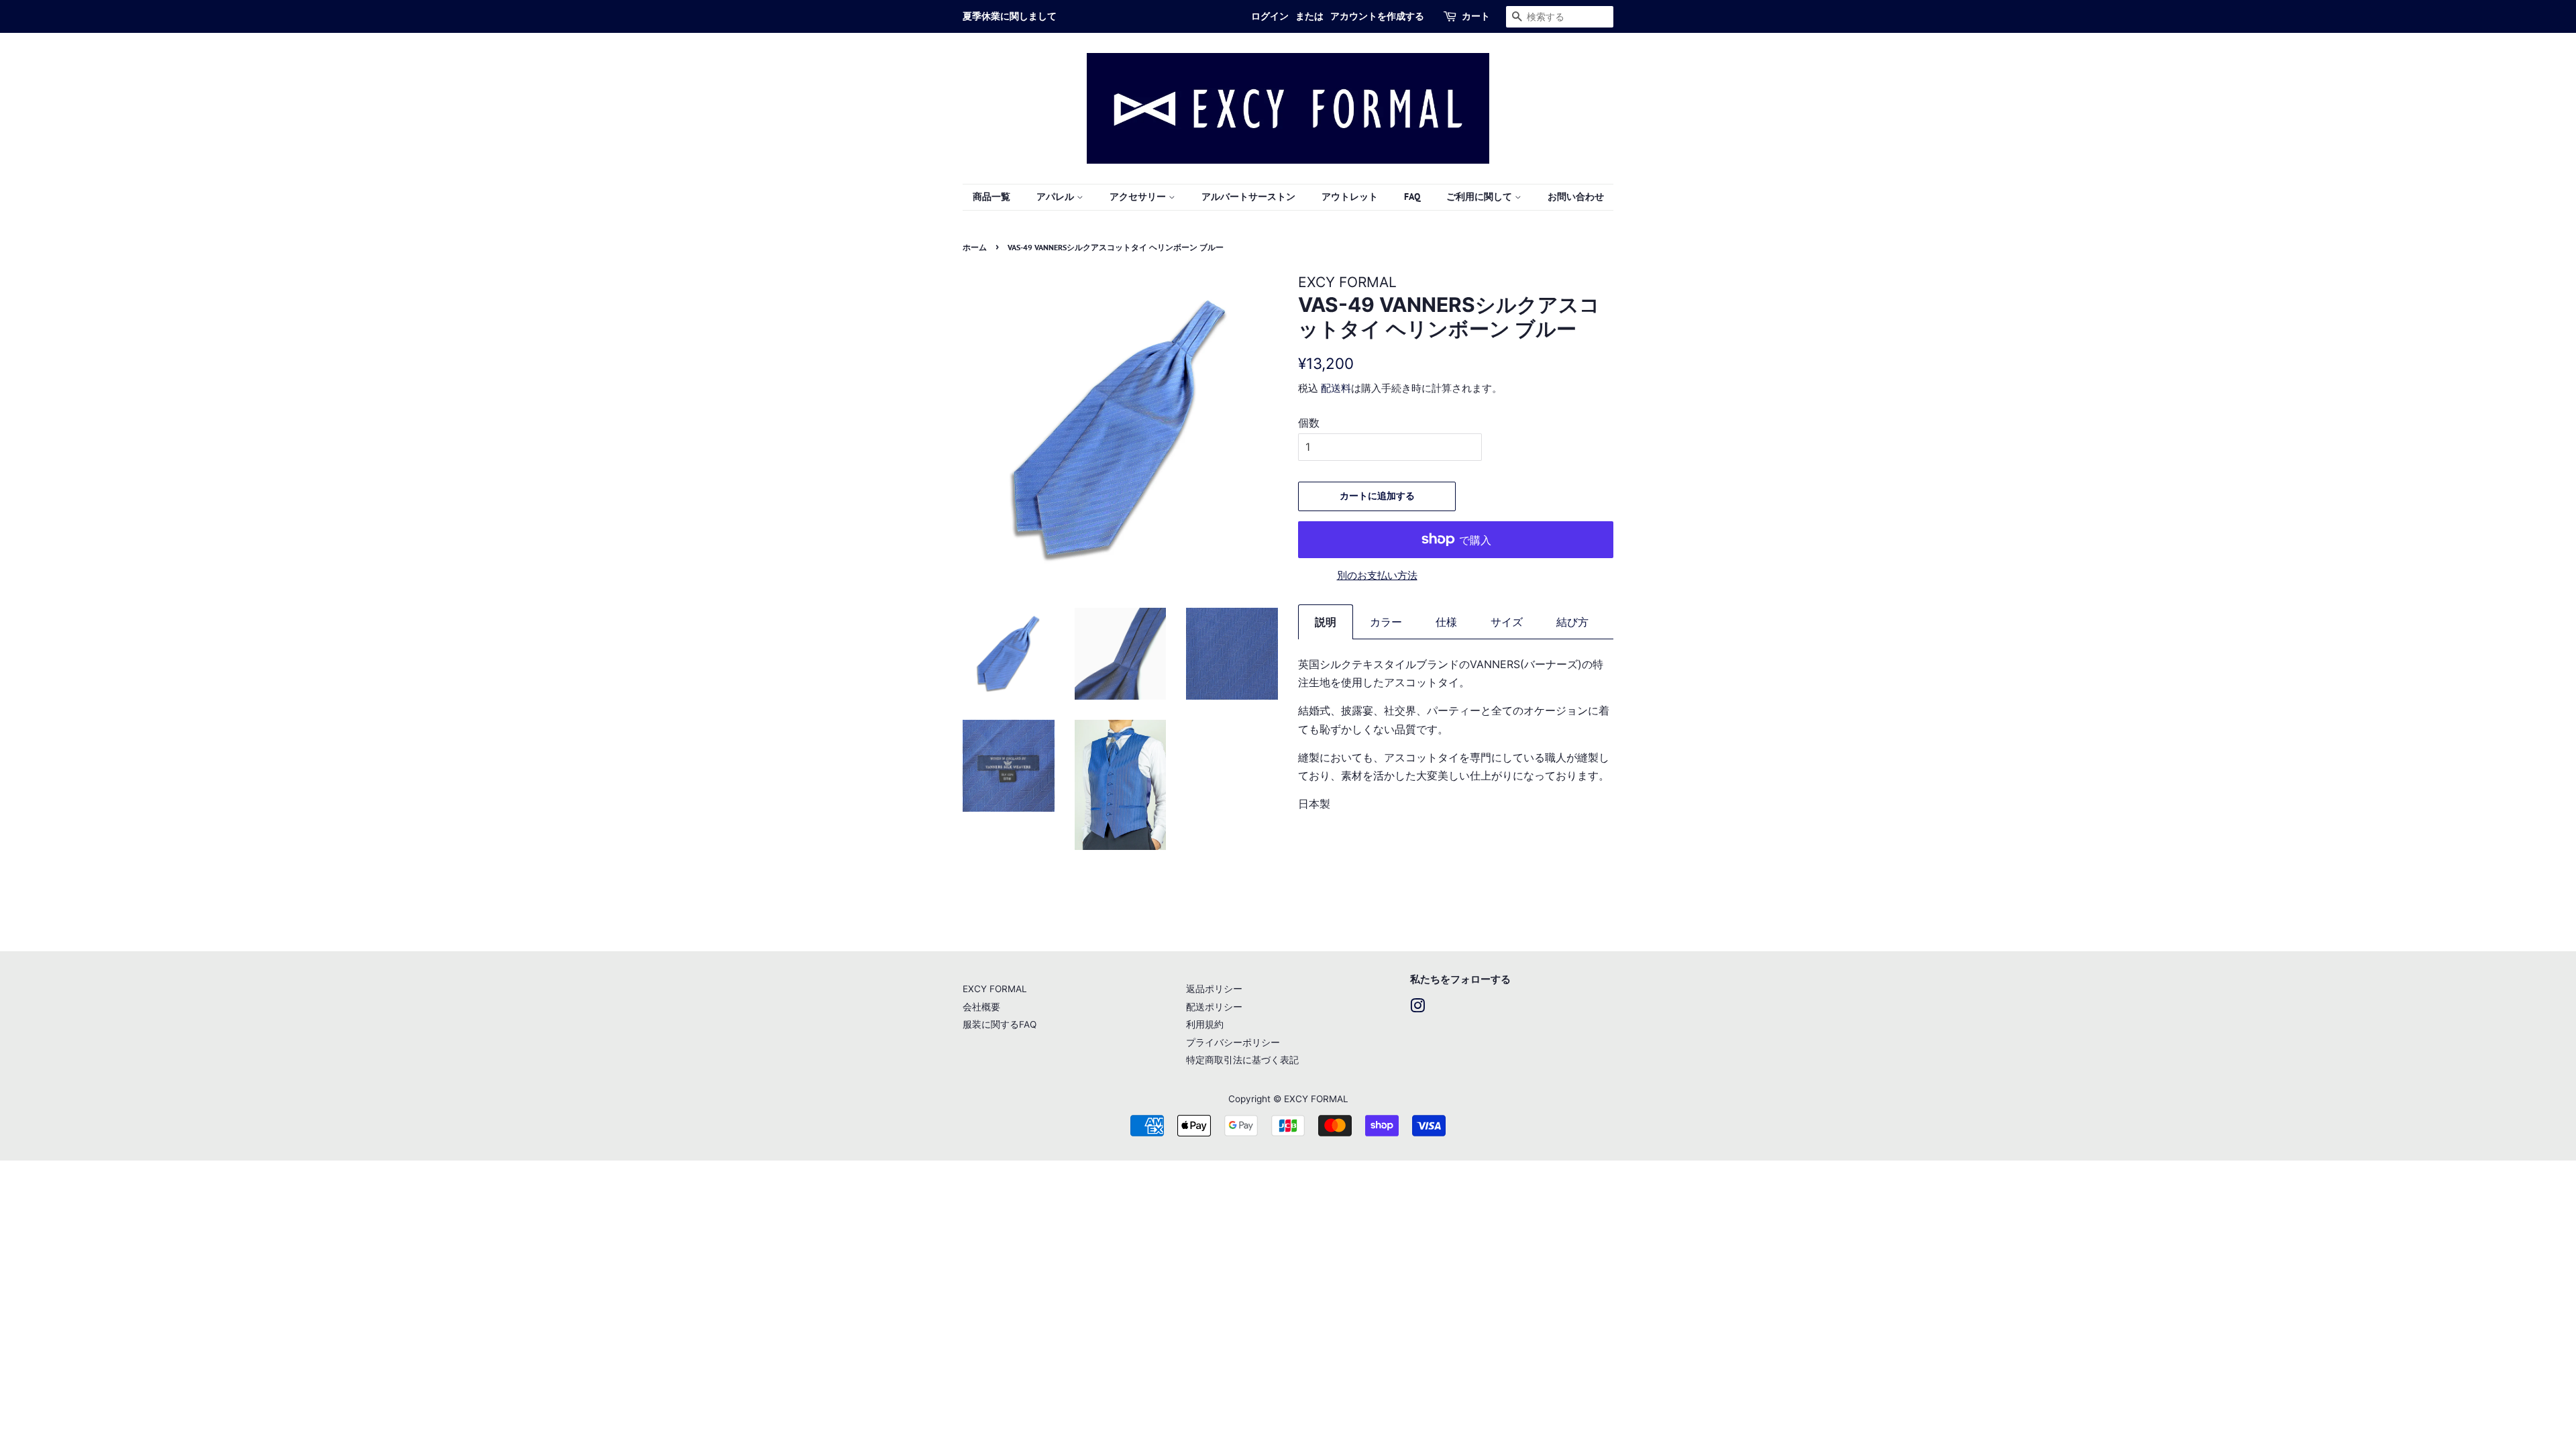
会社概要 (981, 1007)
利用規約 (1205, 1024)
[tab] (1326, 622)
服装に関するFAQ (1000, 1024)
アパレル (1057, 197)
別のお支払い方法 (1377, 575)
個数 (1309, 423)
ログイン (1270, 16)
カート (1476, 16)
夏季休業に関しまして (1010, 16)
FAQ (1412, 197)
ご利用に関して (1481, 197)
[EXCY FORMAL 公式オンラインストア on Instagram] (1417, 1008)
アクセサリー (1139, 197)
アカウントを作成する (1377, 16)
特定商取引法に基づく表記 (1242, 1060)
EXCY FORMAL (995, 989)
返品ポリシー (1214, 989)
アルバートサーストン (1248, 197)
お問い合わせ (1576, 197)
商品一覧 (991, 197)
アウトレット (1350, 197)
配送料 (1336, 388)
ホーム (975, 247)
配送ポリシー (1214, 1007)
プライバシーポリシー (1233, 1042)
